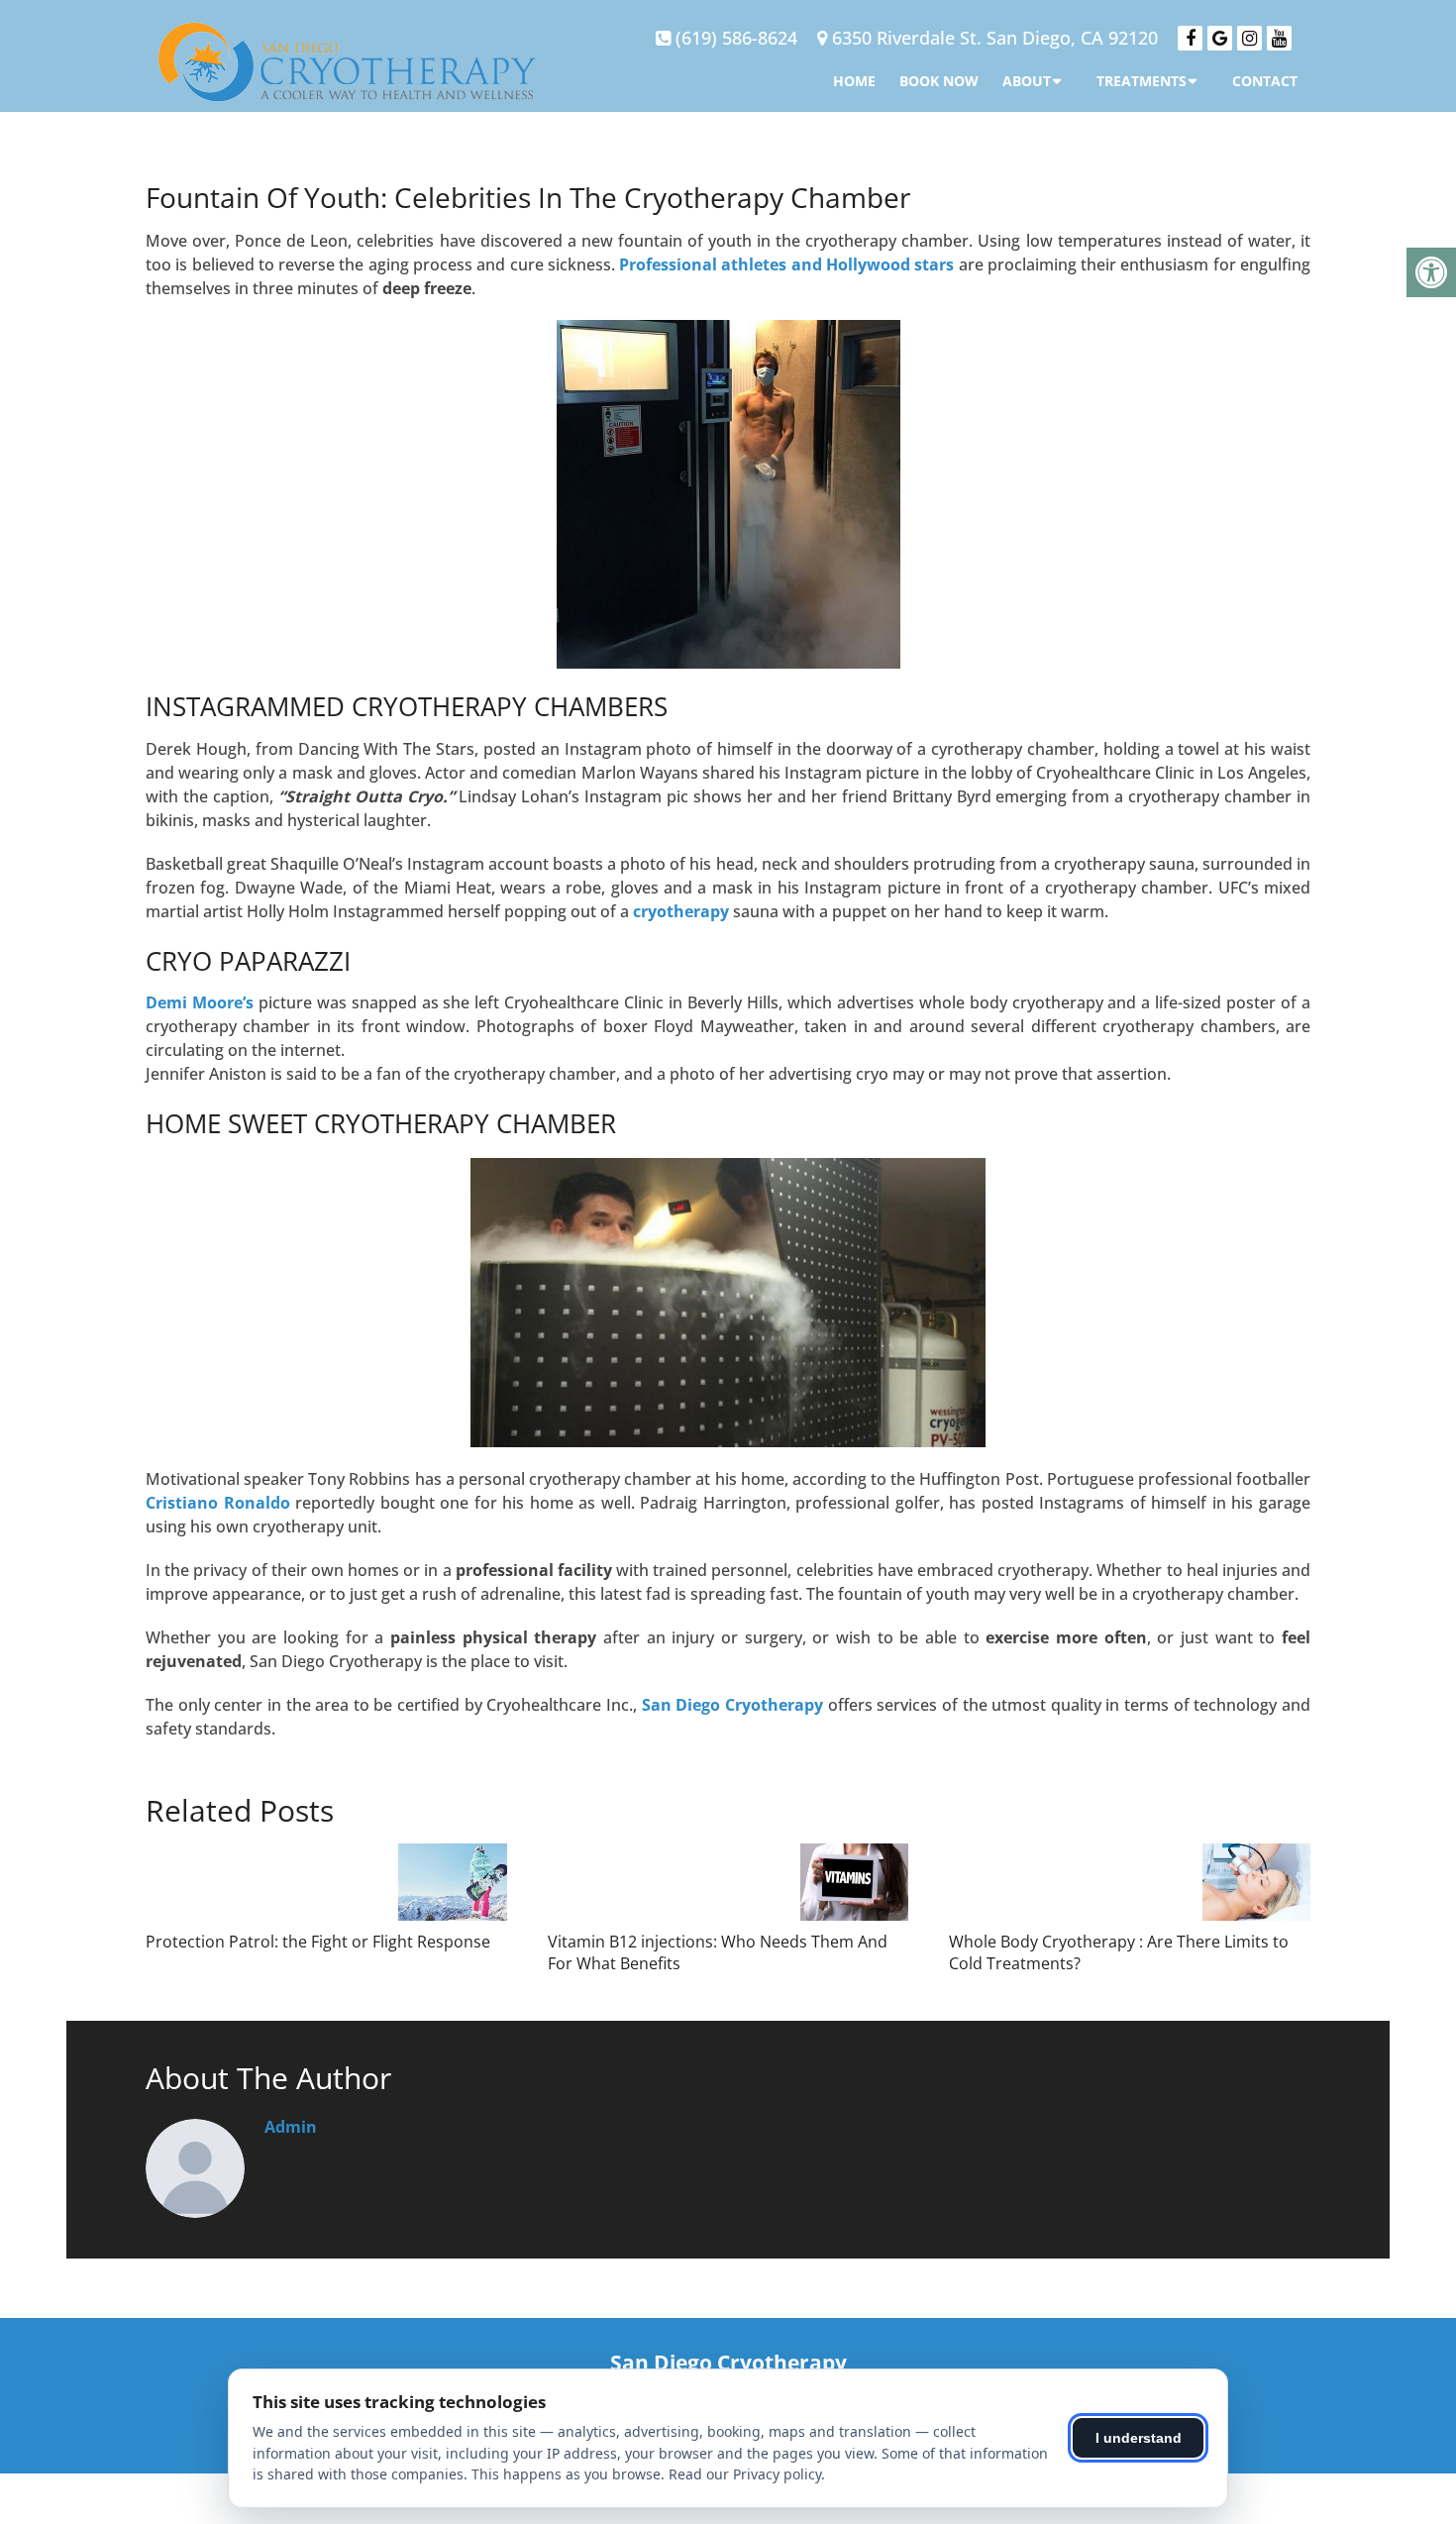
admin (291, 2127)
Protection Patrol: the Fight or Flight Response (318, 1942)
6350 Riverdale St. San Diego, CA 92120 (995, 38)
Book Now (939, 81)
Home (854, 81)
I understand (1139, 2438)
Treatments (1142, 81)
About (1027, 81)
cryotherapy (681, 911)
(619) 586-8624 (736, 38)
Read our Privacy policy (745, 2474)
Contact (1265, 81)
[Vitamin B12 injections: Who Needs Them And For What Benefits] (854, 1882)
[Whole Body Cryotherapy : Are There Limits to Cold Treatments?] (1256, 1882)
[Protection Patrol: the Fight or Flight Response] (452, 1882)
